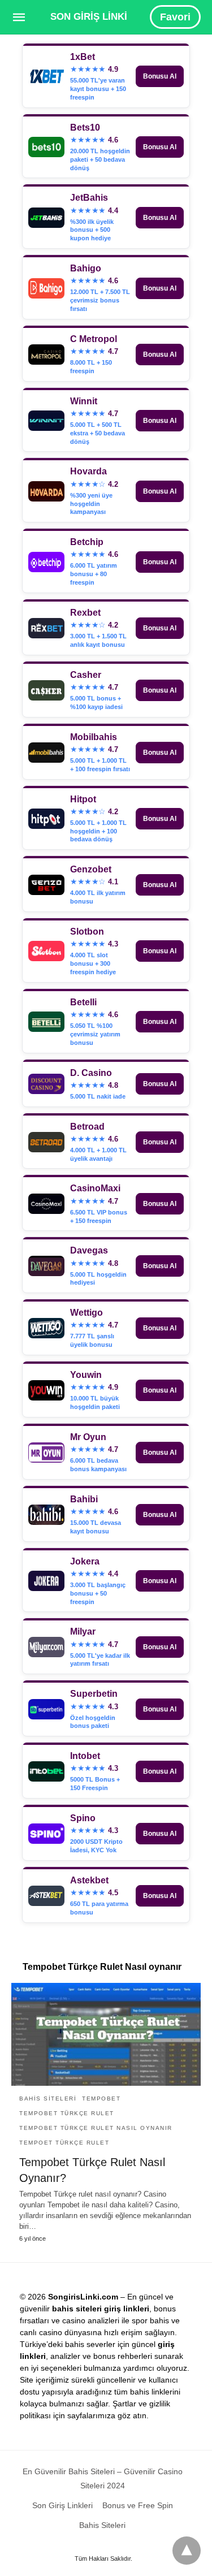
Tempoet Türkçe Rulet (64, 2143)
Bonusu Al (160, 76)
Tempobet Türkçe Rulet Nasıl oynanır (96, 2128)
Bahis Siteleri (48, 2099)
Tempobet (101, 2099)
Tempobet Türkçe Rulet (67, 2113)
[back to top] (187, 2551)
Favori (175, 17)
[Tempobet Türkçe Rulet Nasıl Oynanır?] (106, 2034)
